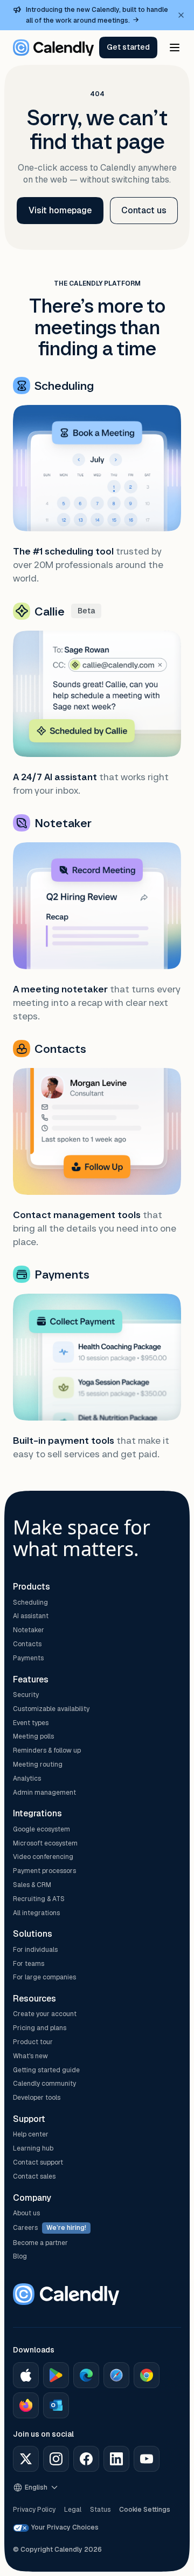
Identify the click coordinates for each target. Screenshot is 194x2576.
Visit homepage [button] (60, 210)
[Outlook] (56, 2405)
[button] (128, 48)
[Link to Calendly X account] (26, 2459)
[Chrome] (147, 2375)
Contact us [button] (144, 210)
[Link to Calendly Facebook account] (86, 2459)
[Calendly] (53, 48)
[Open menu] (175, 48)
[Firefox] (26, 2405)
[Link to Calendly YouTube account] (147, 2459)
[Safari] (116, 2375)
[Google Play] (56, 2375)
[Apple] (26, 2375)
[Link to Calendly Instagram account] (56, 2459)
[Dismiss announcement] (181, 15)
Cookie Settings (145, 2510)
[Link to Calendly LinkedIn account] (116, 2459)
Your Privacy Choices (65, 2527)
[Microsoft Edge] (86, 2375)
